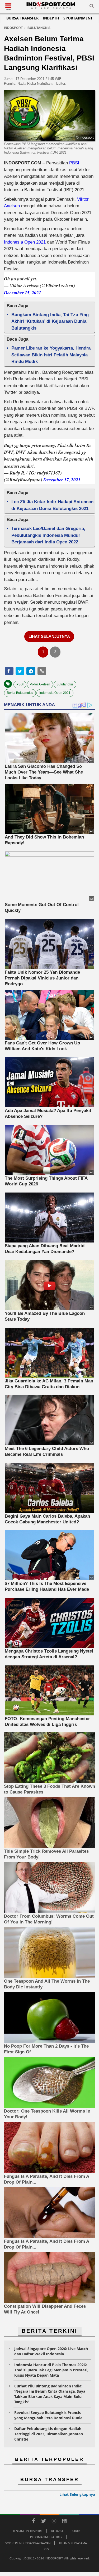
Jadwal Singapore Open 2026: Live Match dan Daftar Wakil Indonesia (51, 2351)
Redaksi (57, 2531)
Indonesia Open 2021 (25, 242)
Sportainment (78, 18)
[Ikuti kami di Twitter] (44, 2522)
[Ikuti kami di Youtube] (64, 2522)
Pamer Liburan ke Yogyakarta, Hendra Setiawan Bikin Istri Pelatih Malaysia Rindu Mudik (51, 355)
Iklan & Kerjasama (73, 2543)
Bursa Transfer (22, 18)
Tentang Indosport (28, 2531)
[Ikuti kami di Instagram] (54, 2522)
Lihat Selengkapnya (77, 2494)
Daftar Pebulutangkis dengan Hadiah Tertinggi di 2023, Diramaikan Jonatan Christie (49, 2434)
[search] (92, 7)
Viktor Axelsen (40, 684)
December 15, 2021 (23, 293)
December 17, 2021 (62, 480)
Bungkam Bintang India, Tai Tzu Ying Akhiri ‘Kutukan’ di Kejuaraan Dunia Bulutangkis (50, 321)
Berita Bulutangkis (20, 693)
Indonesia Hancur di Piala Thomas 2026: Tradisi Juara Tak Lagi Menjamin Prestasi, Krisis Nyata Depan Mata (51, 2370)
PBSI (74, 163)
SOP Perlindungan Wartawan (28, 2543)
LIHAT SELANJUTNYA (49, 636)
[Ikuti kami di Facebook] (34, 2522)
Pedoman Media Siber (46, 2537)
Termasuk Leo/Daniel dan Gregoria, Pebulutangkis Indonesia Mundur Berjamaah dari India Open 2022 (48, 535)
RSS (46, 2549)
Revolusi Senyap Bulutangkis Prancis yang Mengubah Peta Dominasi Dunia (48, 2415)
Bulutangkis (65, 684)
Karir (76, 2531)
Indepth (51, 18)
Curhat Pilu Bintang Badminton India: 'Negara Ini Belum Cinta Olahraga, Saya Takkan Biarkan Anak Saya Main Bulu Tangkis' (50, 2394)
